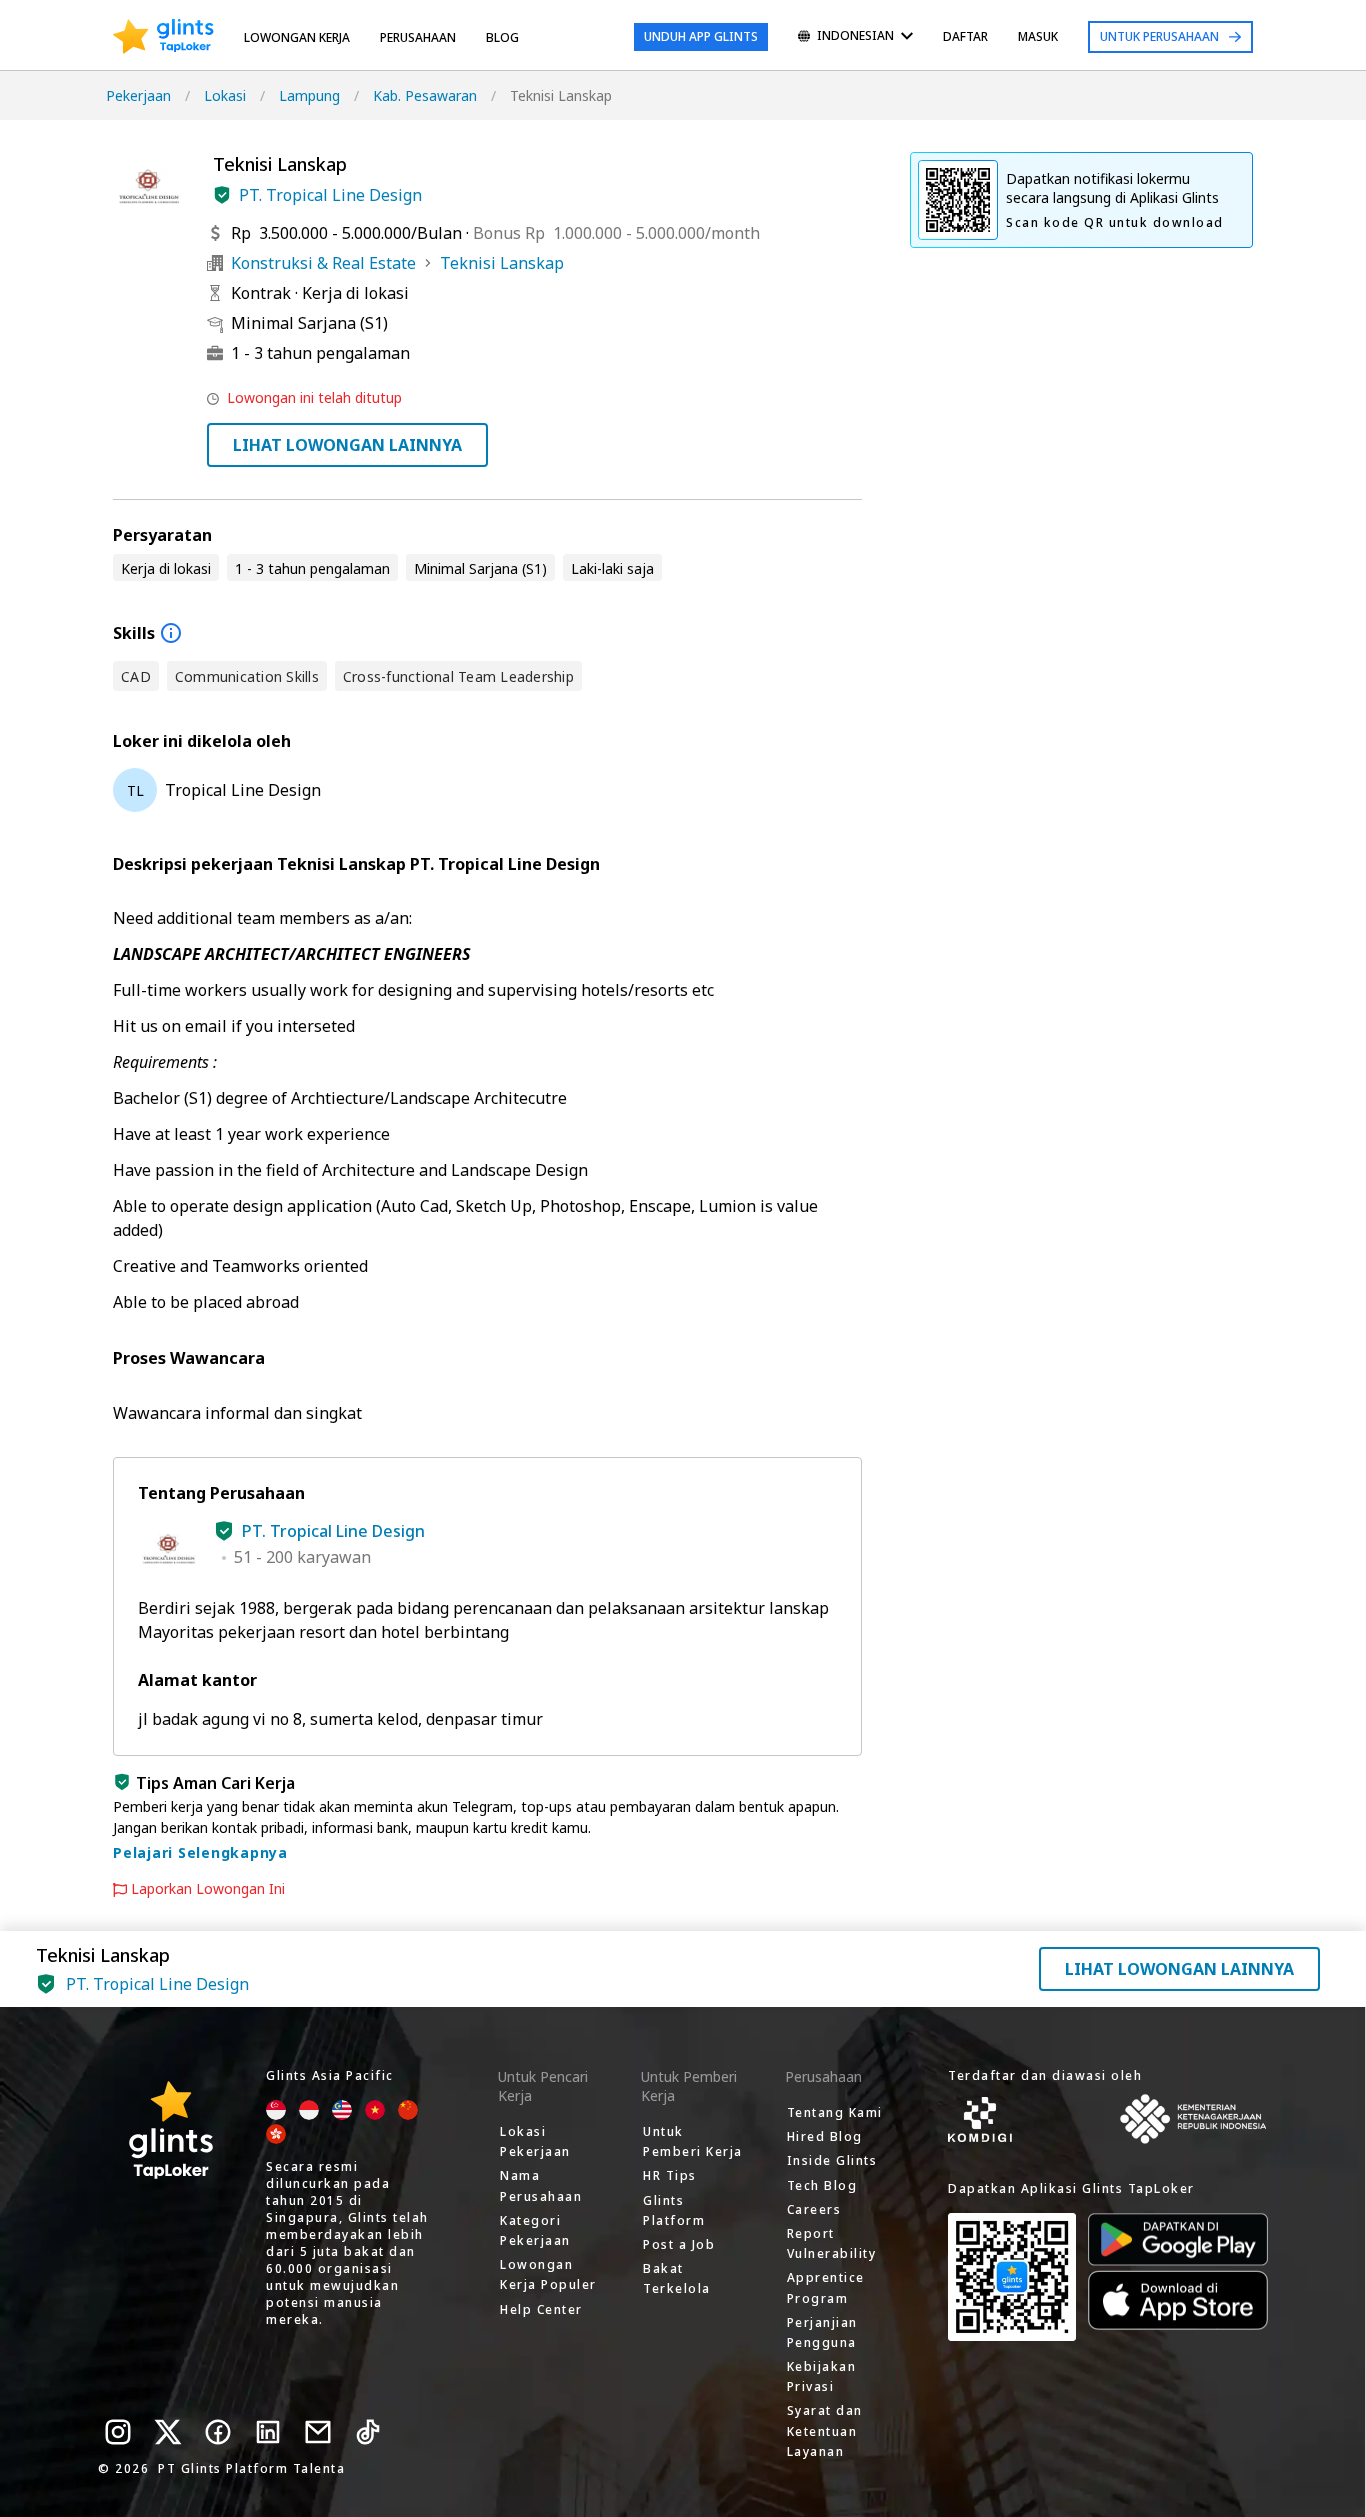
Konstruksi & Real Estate (323, 263)
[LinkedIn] (268, 2432)
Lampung (309, 95)
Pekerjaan (138, 95)
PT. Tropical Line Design (330, 195)
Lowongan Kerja (297, 37)
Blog (502, 37)
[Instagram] (118, 2432)
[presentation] (163, 37)
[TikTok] (368, 2432)
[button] (222, 195)
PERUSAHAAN (418, 37)
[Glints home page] (163, 37)
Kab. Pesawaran (425, 95)
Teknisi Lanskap (502, 263)
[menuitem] (855, 37)
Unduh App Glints (701, 36)
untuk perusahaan (1159, 36)
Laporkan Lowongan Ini (208, 1889)
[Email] (318, 2432)
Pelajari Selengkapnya (200, 1852)
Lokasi (225, 95)
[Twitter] (168, 2432)
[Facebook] (218, 2432)
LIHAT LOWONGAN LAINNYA (347, 445)
